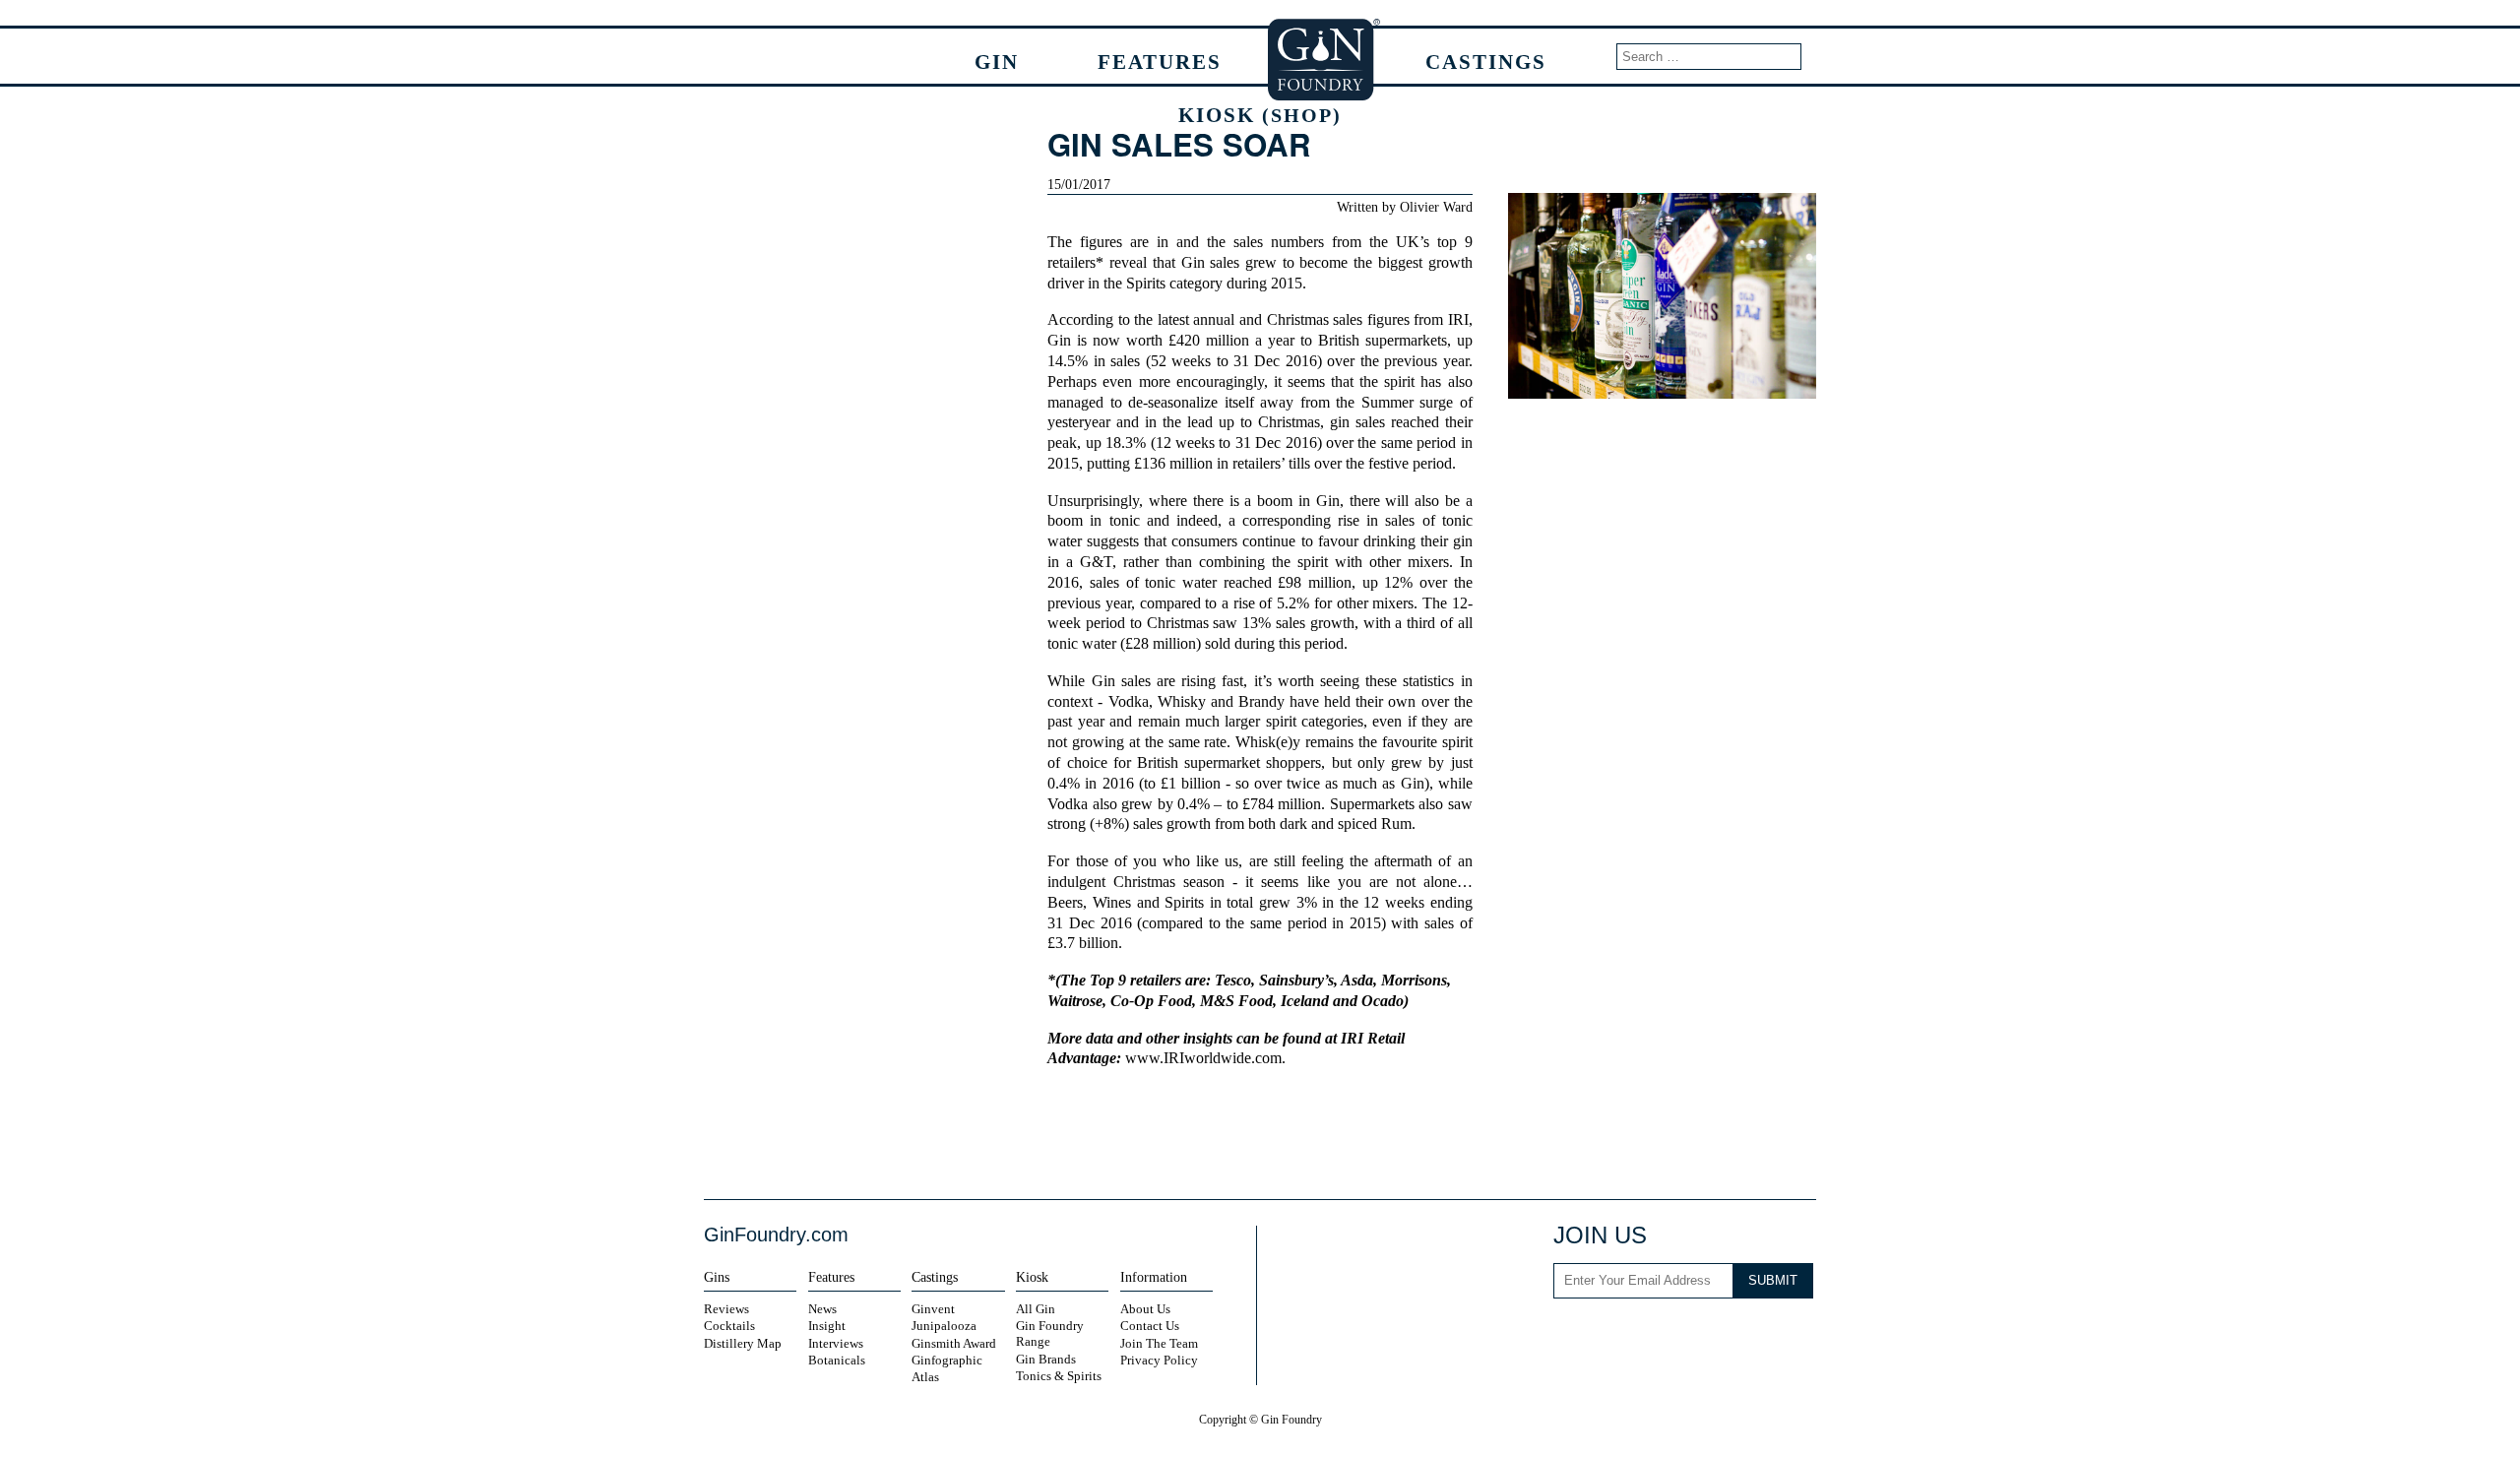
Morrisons (1414, 981)
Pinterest (1751, 1334)
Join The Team (1159, 1343)
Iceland (1305, 1001)
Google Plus (1792, 1334)
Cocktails (729, 1326)
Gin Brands (1046, 1359)
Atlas (925, 1377)
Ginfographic (947, 1360)
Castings (1486, 62)
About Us (1145, 1309)
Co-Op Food (1151, 1001)
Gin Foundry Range (1050, 1333)
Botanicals (837, 1360)
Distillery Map (743, 1343)
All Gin (1036, 1309)
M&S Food (1236, 1001)
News (822, 1309)
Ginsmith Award (954, 1343)
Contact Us (1150, 1326)
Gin (997, 62)
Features (1160, 62)
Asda (1357, 981)
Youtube (1698, 1334)
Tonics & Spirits (1059, 1376)
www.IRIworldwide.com (1203, 1058)
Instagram (1617, 1334)
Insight (827, 1326)
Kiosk (1260, 115)
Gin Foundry (1325, 59)
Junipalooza (944, 1326)
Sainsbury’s (1296, 981)
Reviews (726, 1309)
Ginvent (933, 1309)
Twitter (1241, 1134)
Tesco (1233, 981)
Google (1276, 1134)
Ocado (1383, 1001)
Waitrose (1075, 1001)
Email (1310, 1134)
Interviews (836, 1343)
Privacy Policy (1159, 1360)
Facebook (1208, 1134)
